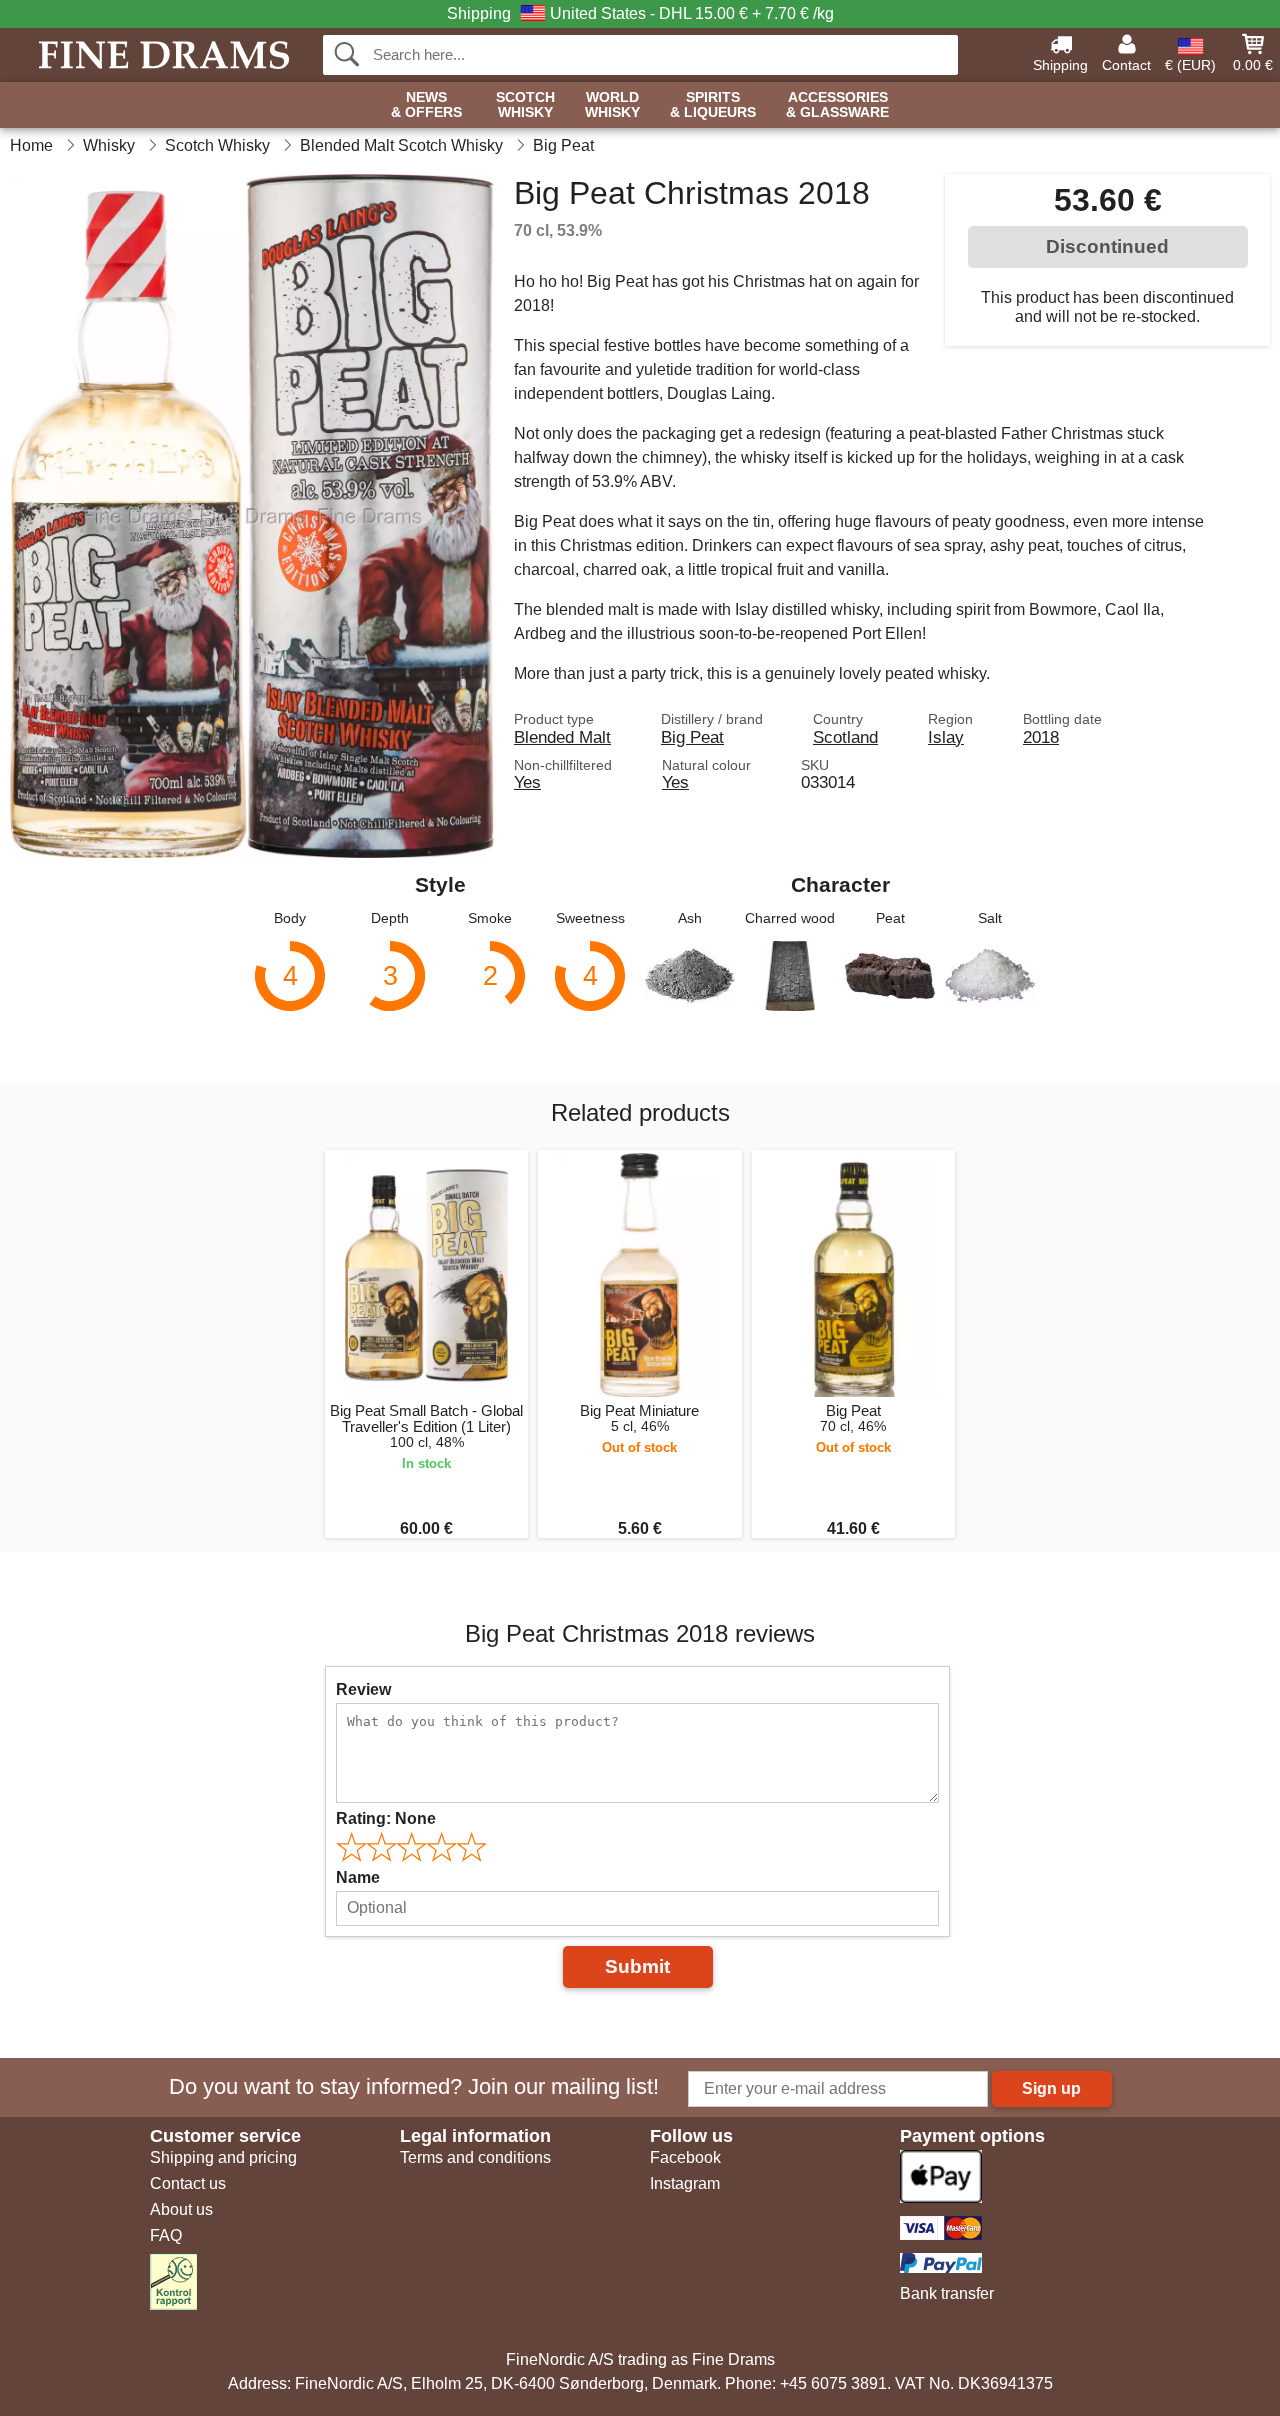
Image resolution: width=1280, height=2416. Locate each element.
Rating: (386, 1818)
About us (181, 2209)
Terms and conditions (475, 2157)
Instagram (685, 2183)
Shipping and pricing (223, 2157)
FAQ (166, 2235)
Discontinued (1107, 246)
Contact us (188, 2183)
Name (358, 1877)
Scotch (525, 105)
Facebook (685, 2157)
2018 (1041, 737)
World (612, 105)
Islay (946, 737)
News (426, 105)
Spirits (713, 105)
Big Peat (692, 737)
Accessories (837, 105)
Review (363, 1689)
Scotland (845, 737)
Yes (527, 782)
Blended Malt (562, 737)
